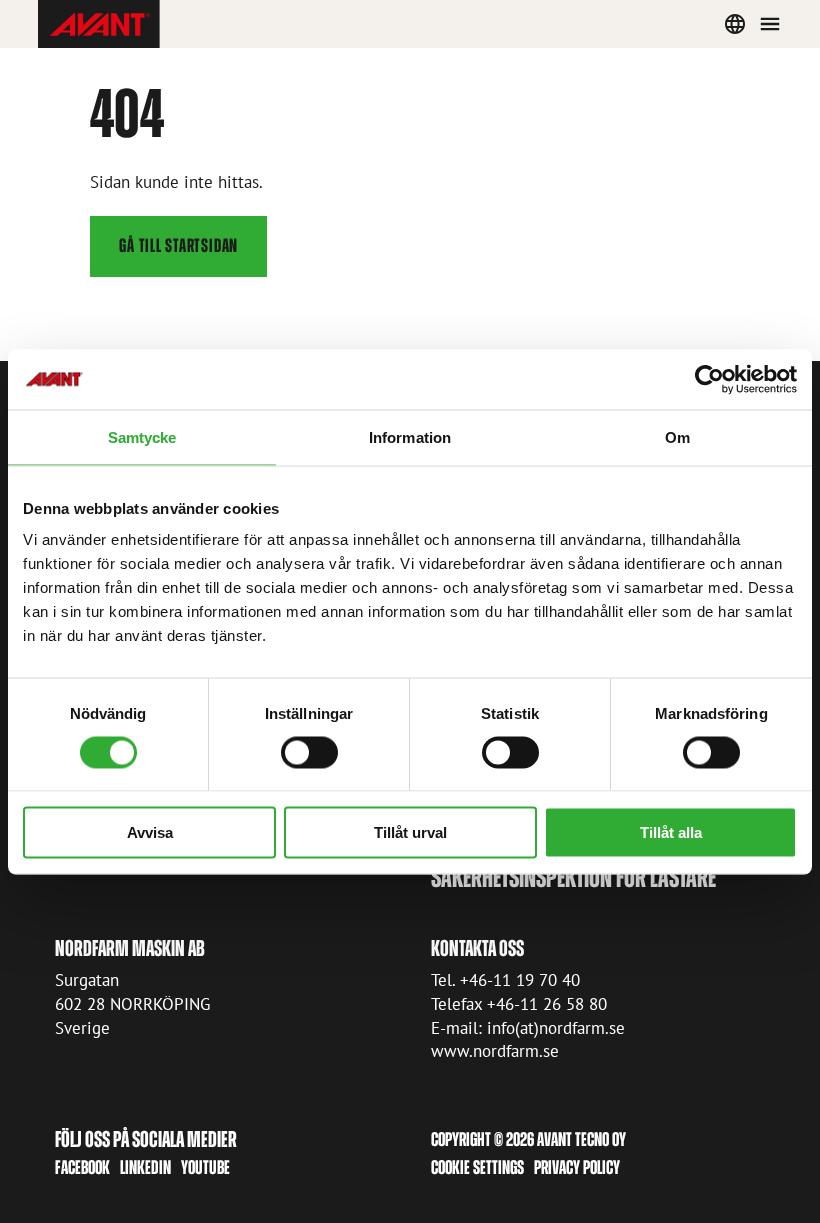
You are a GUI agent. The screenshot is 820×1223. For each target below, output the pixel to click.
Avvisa (150, 832)
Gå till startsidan (178, 245)
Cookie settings (477, 1167)
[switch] (309, 752)
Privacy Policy (577, 1167)
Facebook (82, 1167)
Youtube (205, 1167)
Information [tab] (410, 436)
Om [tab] (677, 436)
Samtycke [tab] (142, 436)
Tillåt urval (410, 832)
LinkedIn (145, 1167)
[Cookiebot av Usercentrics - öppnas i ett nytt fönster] (709, 379)
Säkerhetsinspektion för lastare (573, 877)
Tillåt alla (671, 832)
